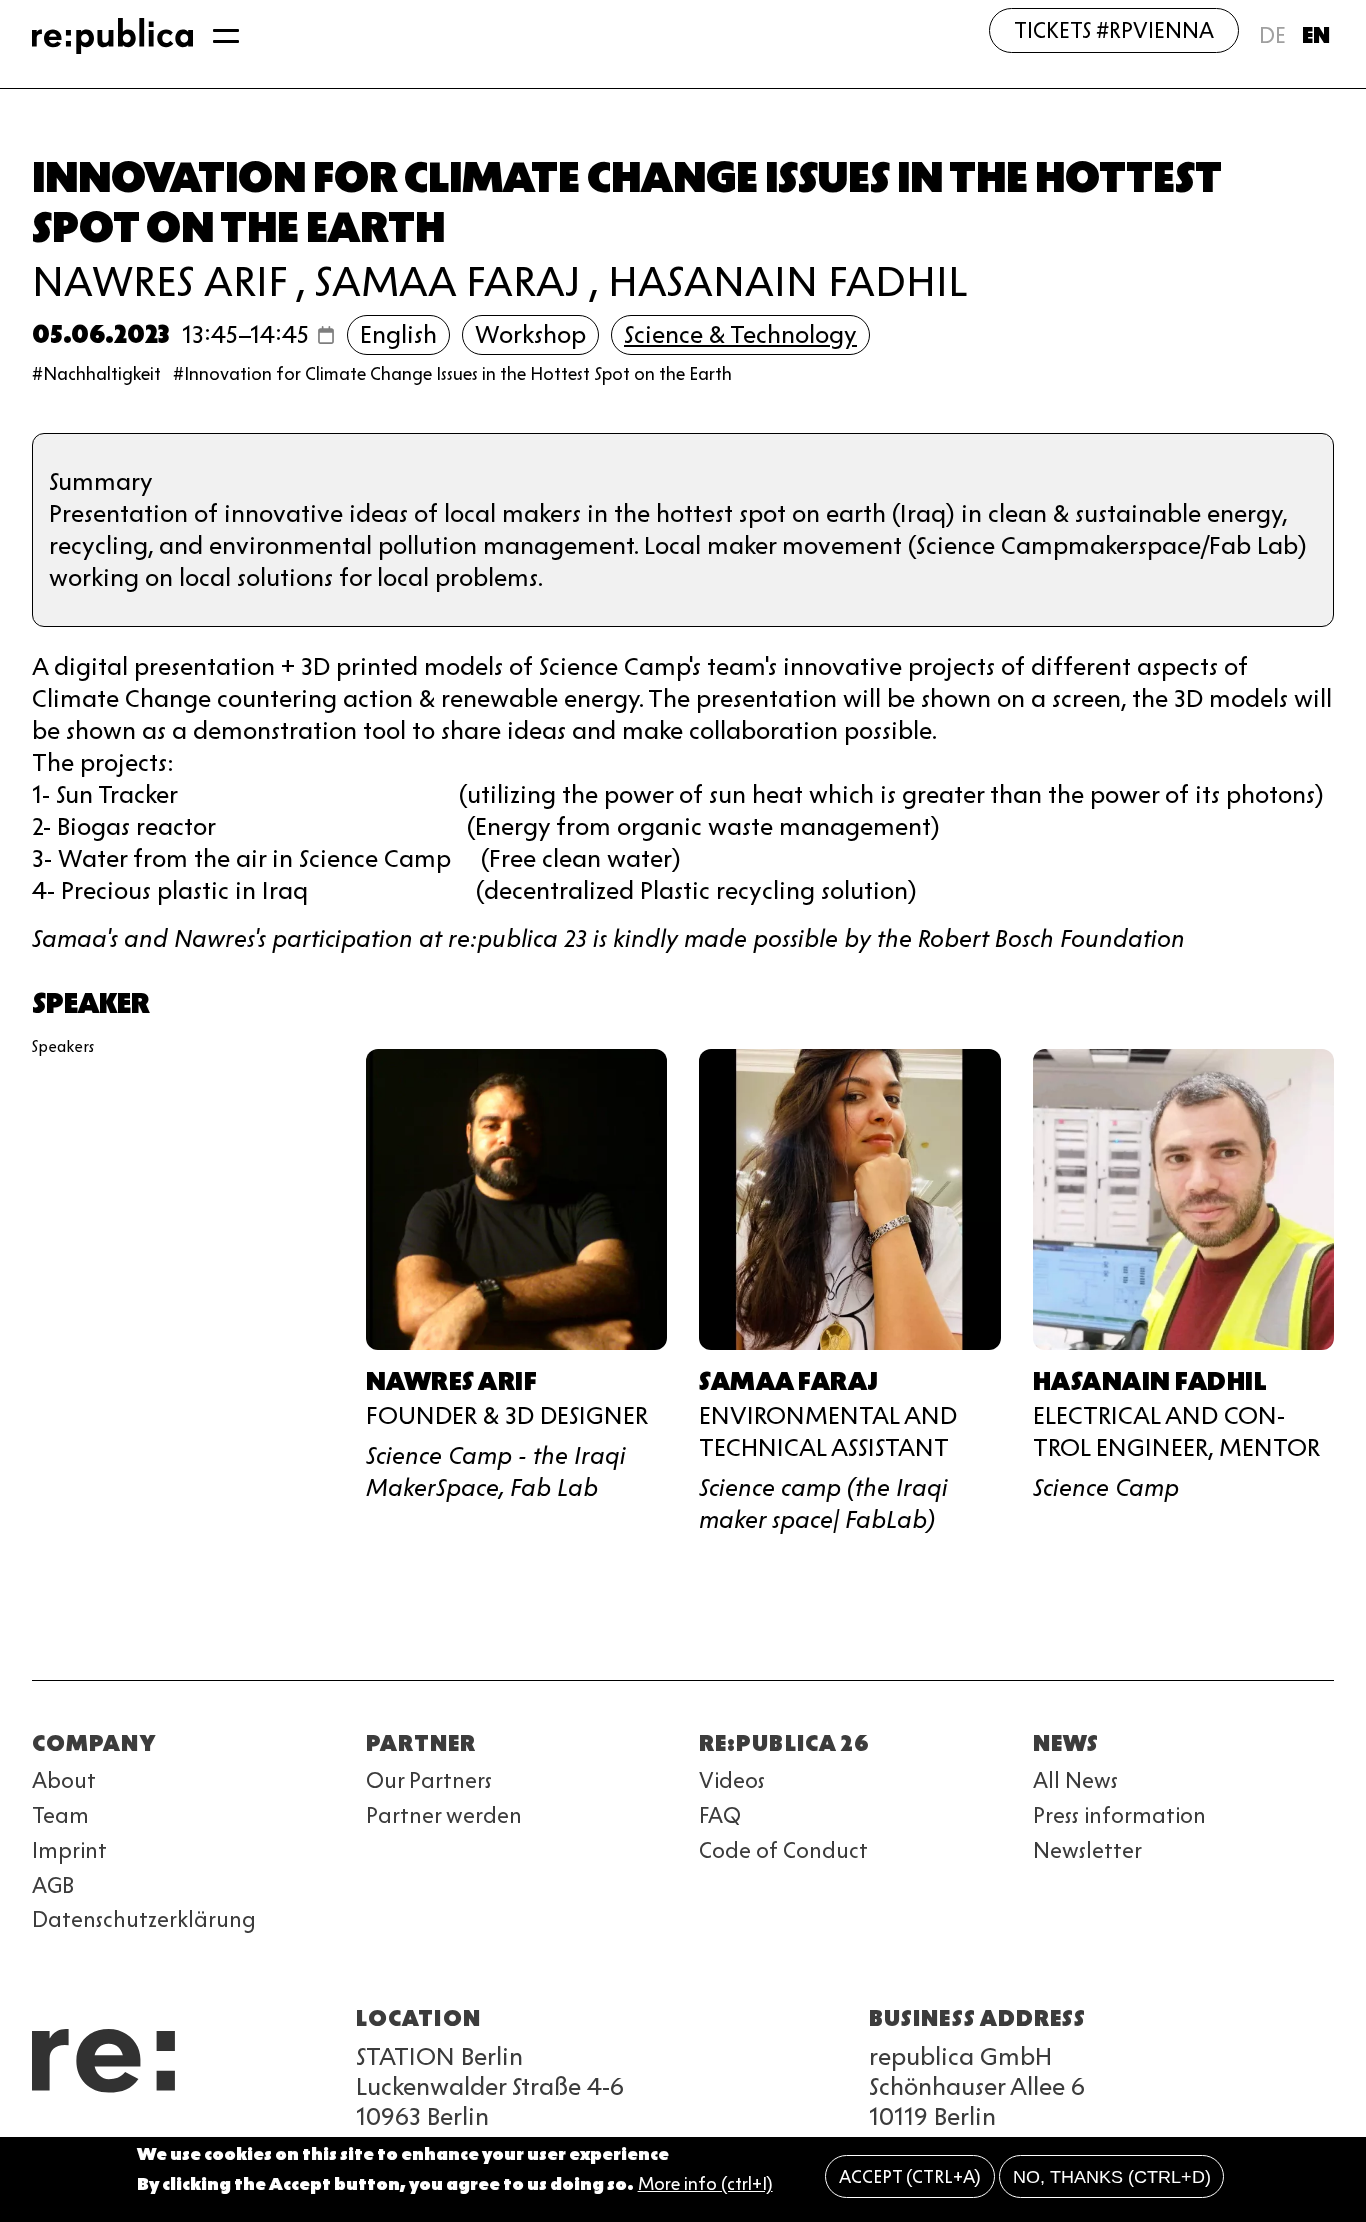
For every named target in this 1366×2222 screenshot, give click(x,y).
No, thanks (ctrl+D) (1112, 2177)
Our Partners (429, 1780)
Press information (1119, 1815)
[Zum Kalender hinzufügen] (326, 335)
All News (1075, 1780)
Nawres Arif (159, 281)
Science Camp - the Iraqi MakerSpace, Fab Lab (496, 1471)
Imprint (69, 1850)
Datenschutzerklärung (144, 1919)
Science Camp (1106, 1487)
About (64, 1780)
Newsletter (1087, 1850)
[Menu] (226, 36)
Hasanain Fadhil (787, 281)
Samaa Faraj (447, 281)
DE (1272, 35)
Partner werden (444, 1815)
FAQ (720, 1815)
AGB (53, 1885)
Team (60, 1815)
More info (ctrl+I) (705, 2185)
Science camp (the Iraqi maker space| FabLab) (823, 1503)
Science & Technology (740, 334)
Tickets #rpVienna (1114, 30)
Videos (732, 1780)
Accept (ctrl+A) (910, 2177)
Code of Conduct (783, 1850)
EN (1316, 35)
